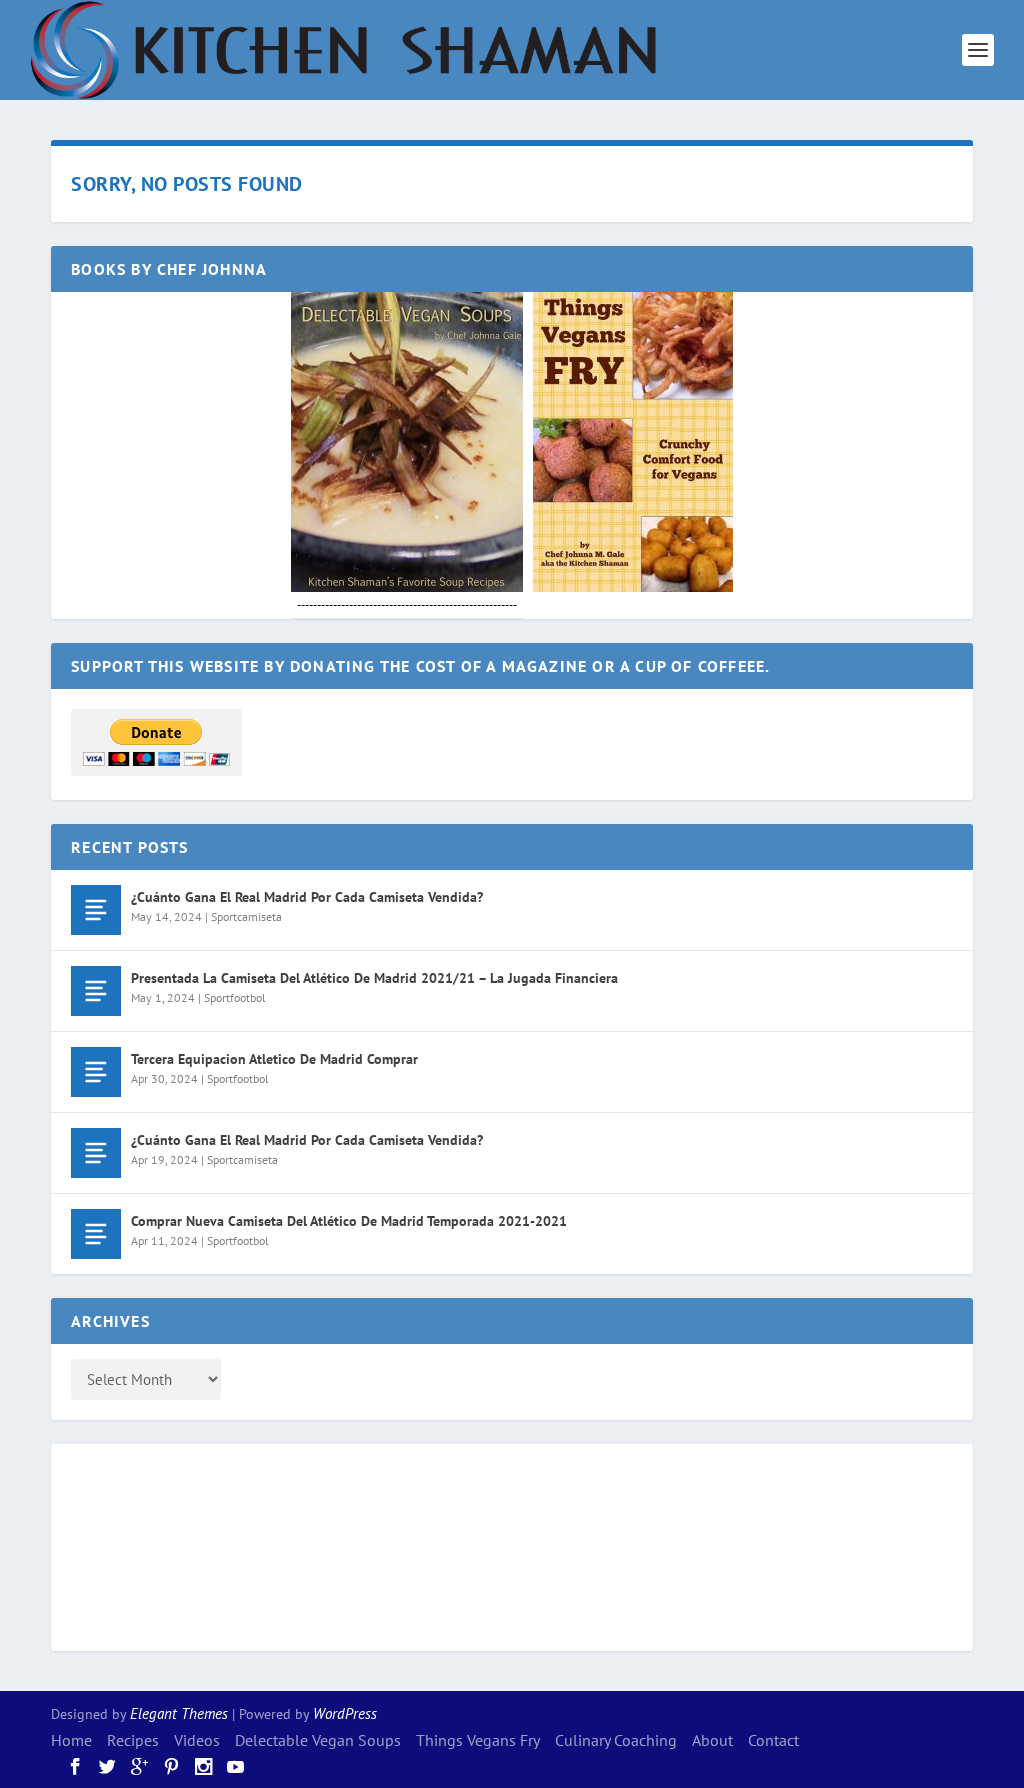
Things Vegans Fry (478, 1740)
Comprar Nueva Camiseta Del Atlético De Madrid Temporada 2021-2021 (349, 1221)
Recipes (133, 1740)
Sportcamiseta (246, 916)
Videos (197, 1740)
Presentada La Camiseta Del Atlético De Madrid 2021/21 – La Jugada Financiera (374, 978)
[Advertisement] (151, 1544)
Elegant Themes (179, 1713)
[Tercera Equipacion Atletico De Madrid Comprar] (96, 1072)
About (712, 1740)
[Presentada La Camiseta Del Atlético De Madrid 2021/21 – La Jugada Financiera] (96, 991)
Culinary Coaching (616, 1740)
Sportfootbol (235, 997)
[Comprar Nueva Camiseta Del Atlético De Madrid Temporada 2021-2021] (96, 1234)
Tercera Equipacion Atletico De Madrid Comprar (274, 1059)
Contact (773, 1740)
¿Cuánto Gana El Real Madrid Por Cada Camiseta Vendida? (307, 897)
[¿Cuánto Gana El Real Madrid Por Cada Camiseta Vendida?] (96, 910)
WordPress (345, 1713)
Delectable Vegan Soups (318, 1740)
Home (71, 1740)
